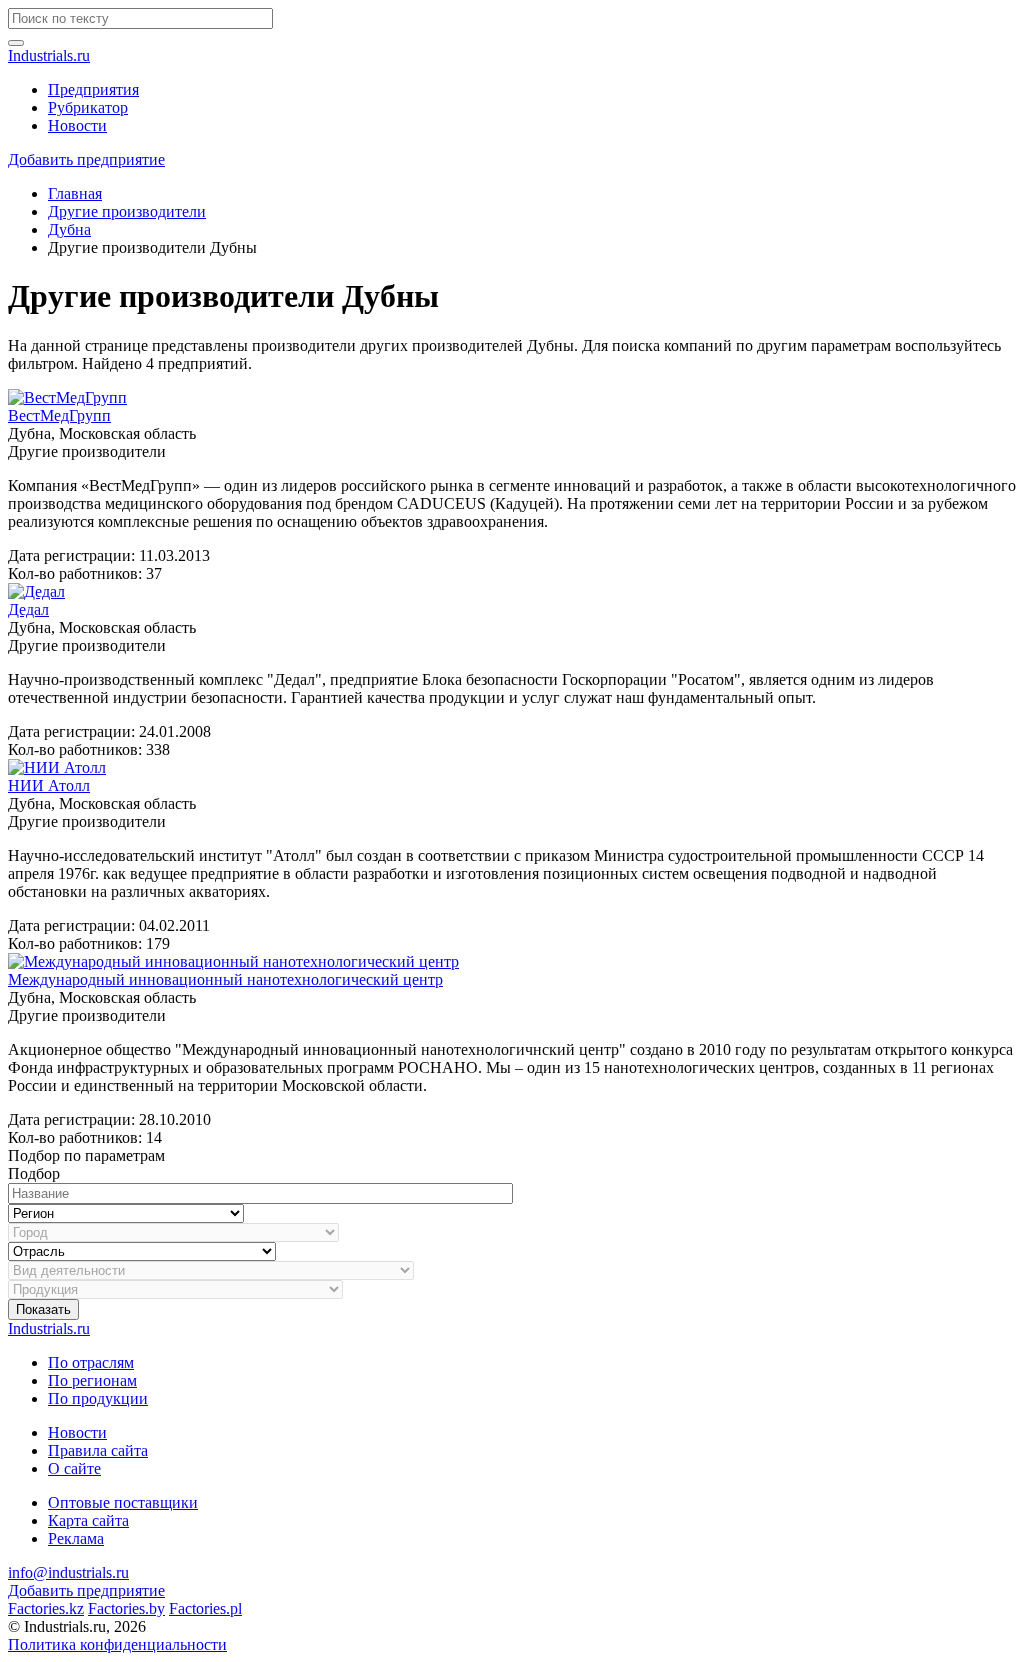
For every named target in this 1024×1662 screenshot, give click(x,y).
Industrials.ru (49, 55)
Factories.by (126, 1608)
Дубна (69, 229)
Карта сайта (88, 1520)
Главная (75, 193)
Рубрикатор (88, 107)
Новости (77, 125)
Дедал (28, 609)
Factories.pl (205, 1608)
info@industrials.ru (68, 1572)
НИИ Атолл (49, 785)
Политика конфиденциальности (117, 1644)
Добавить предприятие (86, 159)
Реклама (76, 1538)
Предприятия (93, 89)
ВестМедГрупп (59, 415)
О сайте (74, 1468)
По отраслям (91, 1362)
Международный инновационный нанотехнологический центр (225, 979)
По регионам (92, 1380)
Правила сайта (98, 1450)
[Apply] (16, 43)
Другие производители (127, 211)
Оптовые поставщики (123, 1502)
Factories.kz (46, 1608)
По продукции (98, 1398)
